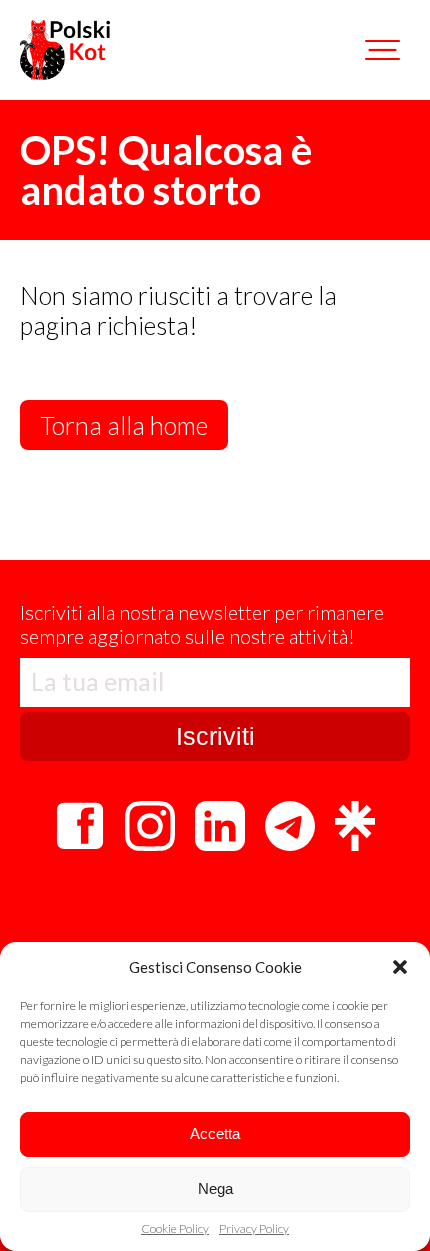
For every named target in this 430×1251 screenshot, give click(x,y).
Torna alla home (124, 425)
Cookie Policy (175, 1229)
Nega (215, 1188)
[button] (400, 967)
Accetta (215, 1133)
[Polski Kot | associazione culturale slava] (65, 50)
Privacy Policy (254, 1229)
